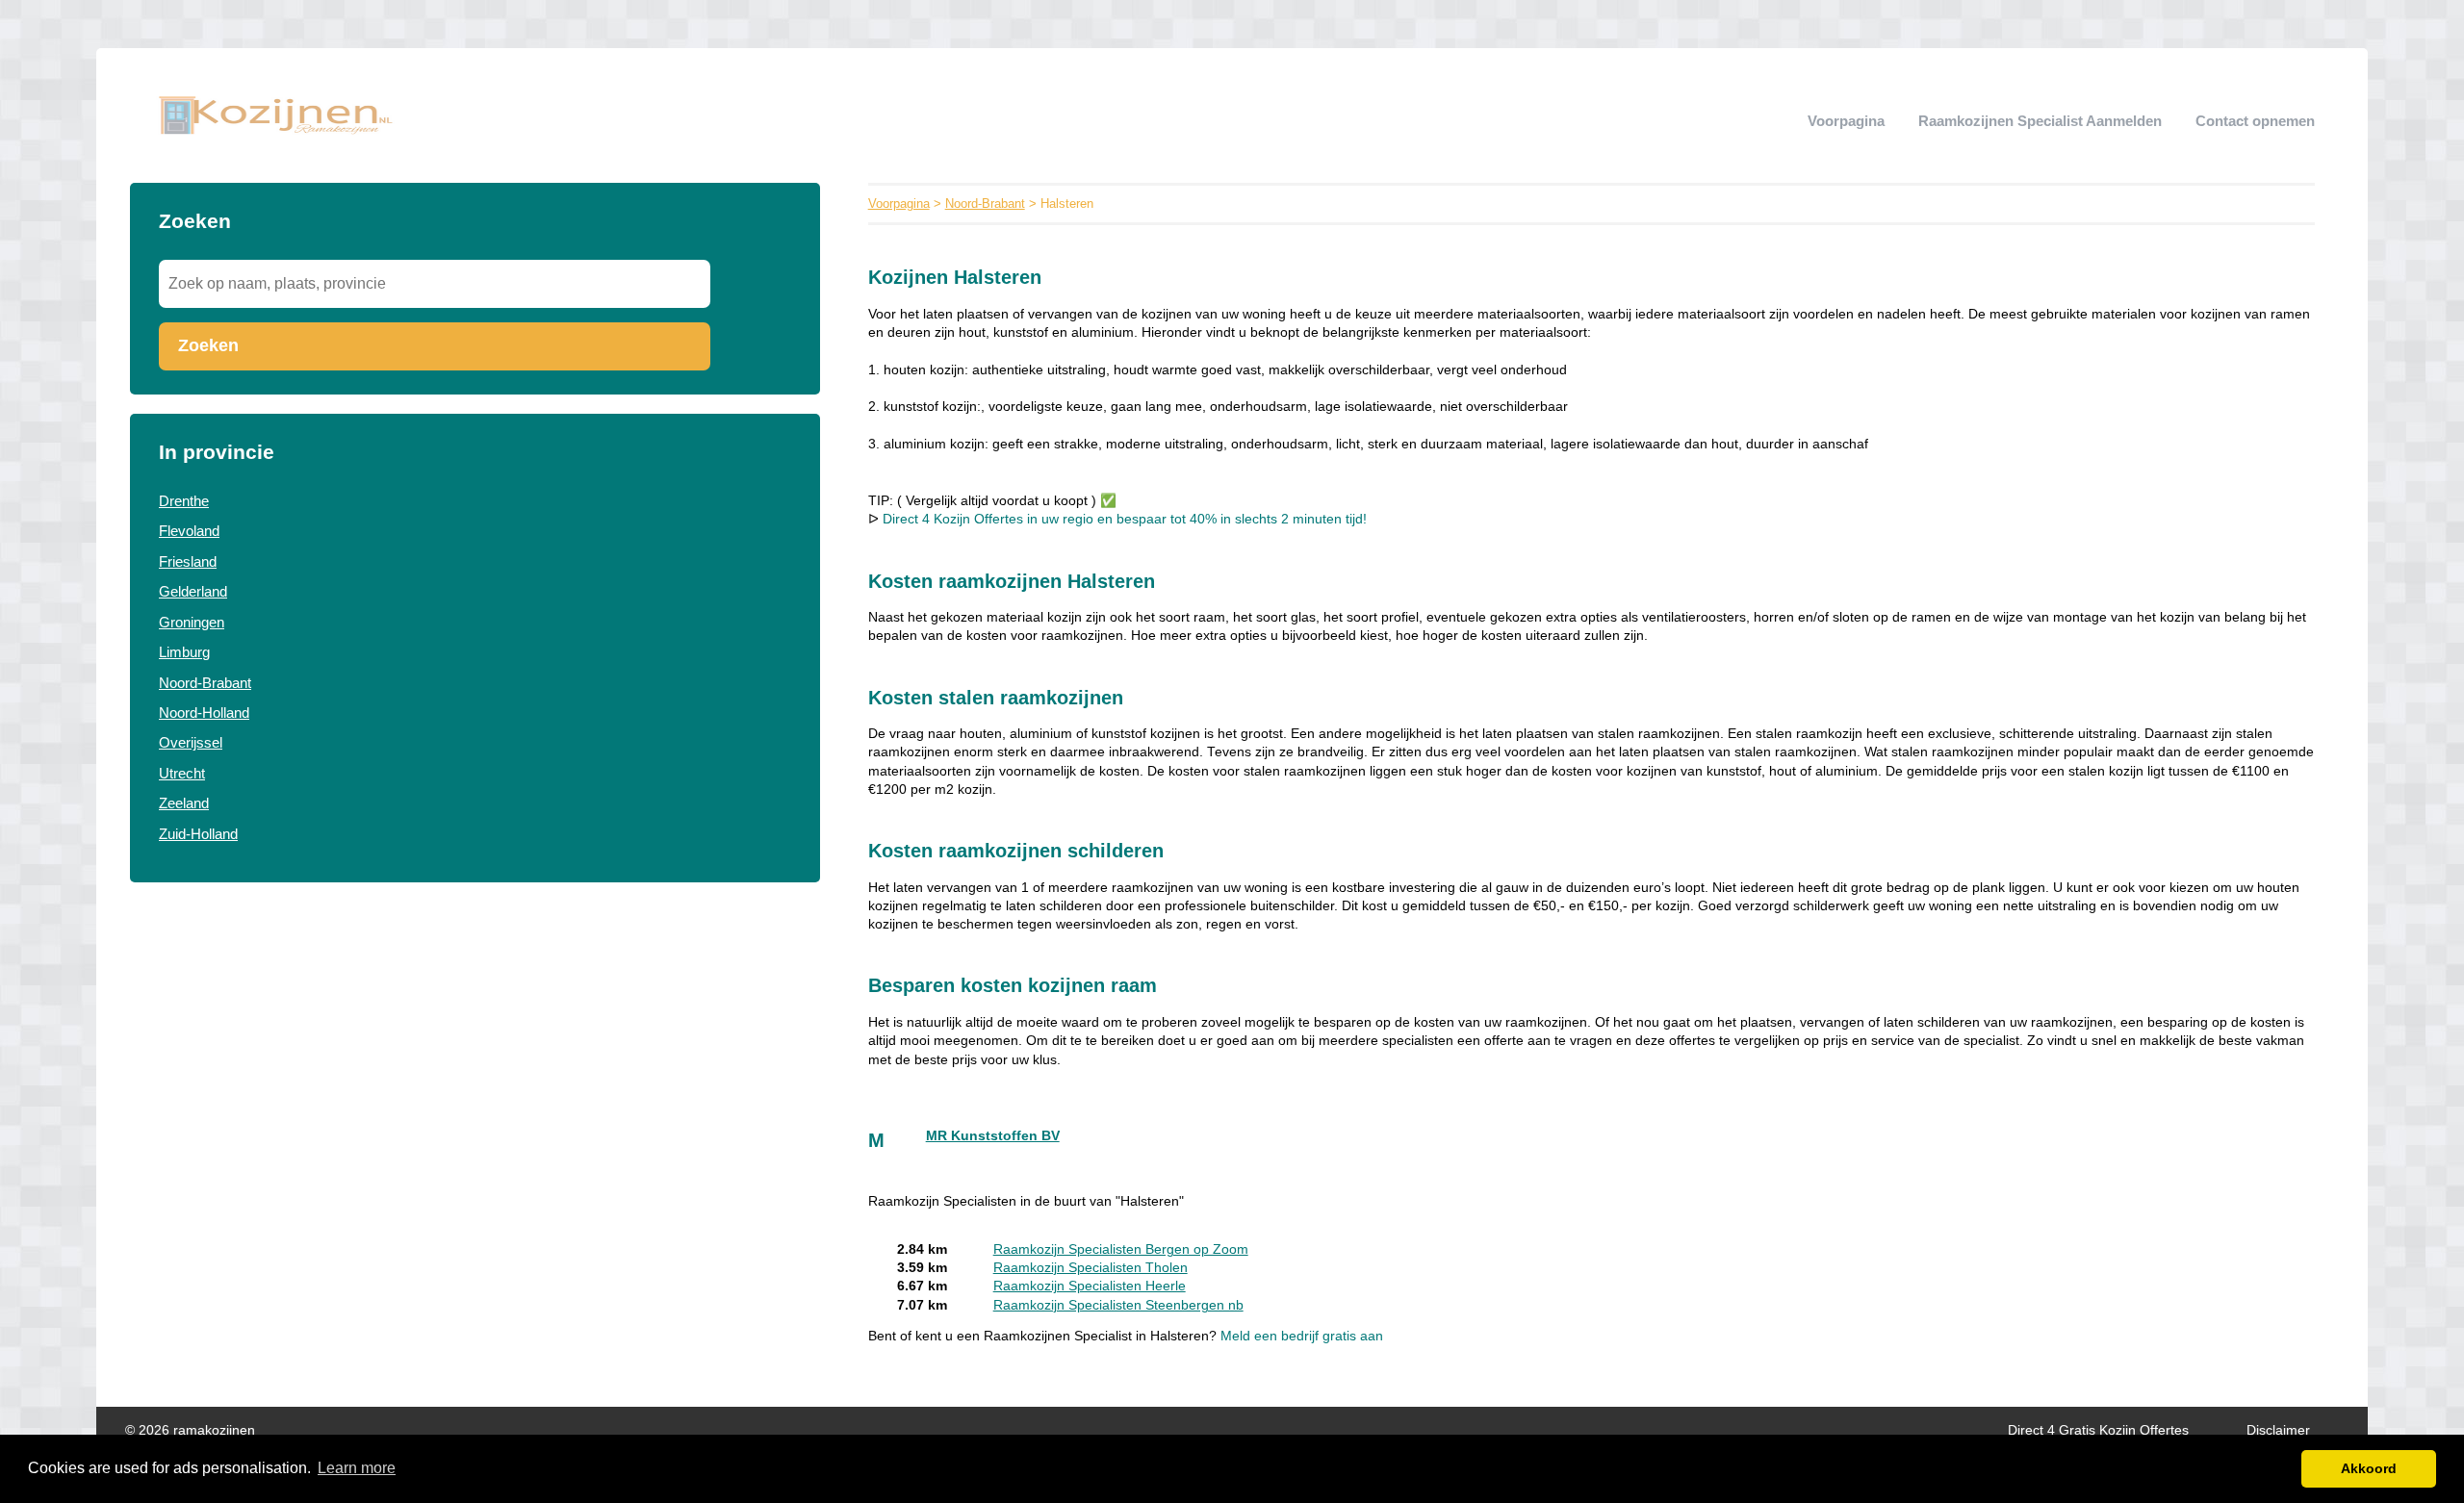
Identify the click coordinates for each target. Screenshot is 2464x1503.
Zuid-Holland (198, 834)
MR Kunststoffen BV (993, 1136)
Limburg (184, 652)
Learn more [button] (357, 1468)
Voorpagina (1846, 121)
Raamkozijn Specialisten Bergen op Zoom (1121, 1249)
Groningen (192, 622)
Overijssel (191, 742)
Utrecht (182, 773)
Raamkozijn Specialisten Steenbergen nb (1118, 1305)
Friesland (188, 561)
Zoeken (208, 345)
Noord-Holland (204, 713)
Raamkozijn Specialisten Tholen (1091, 1268)
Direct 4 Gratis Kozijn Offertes (2098, 1430)
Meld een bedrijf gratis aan (1302, 1336)
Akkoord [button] (2369, 1468)
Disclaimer (2278, 1430)
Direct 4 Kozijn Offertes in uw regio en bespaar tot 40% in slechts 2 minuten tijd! (1125, 519)
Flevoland (189, 531)
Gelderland (193, 591)
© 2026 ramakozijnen (190, 1430)
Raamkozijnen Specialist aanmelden (2040, 121)
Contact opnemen (2255, 121)
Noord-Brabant (205, 683)
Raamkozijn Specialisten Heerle (1090, 1286)
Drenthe (184, 501)
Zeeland (184, 803)
